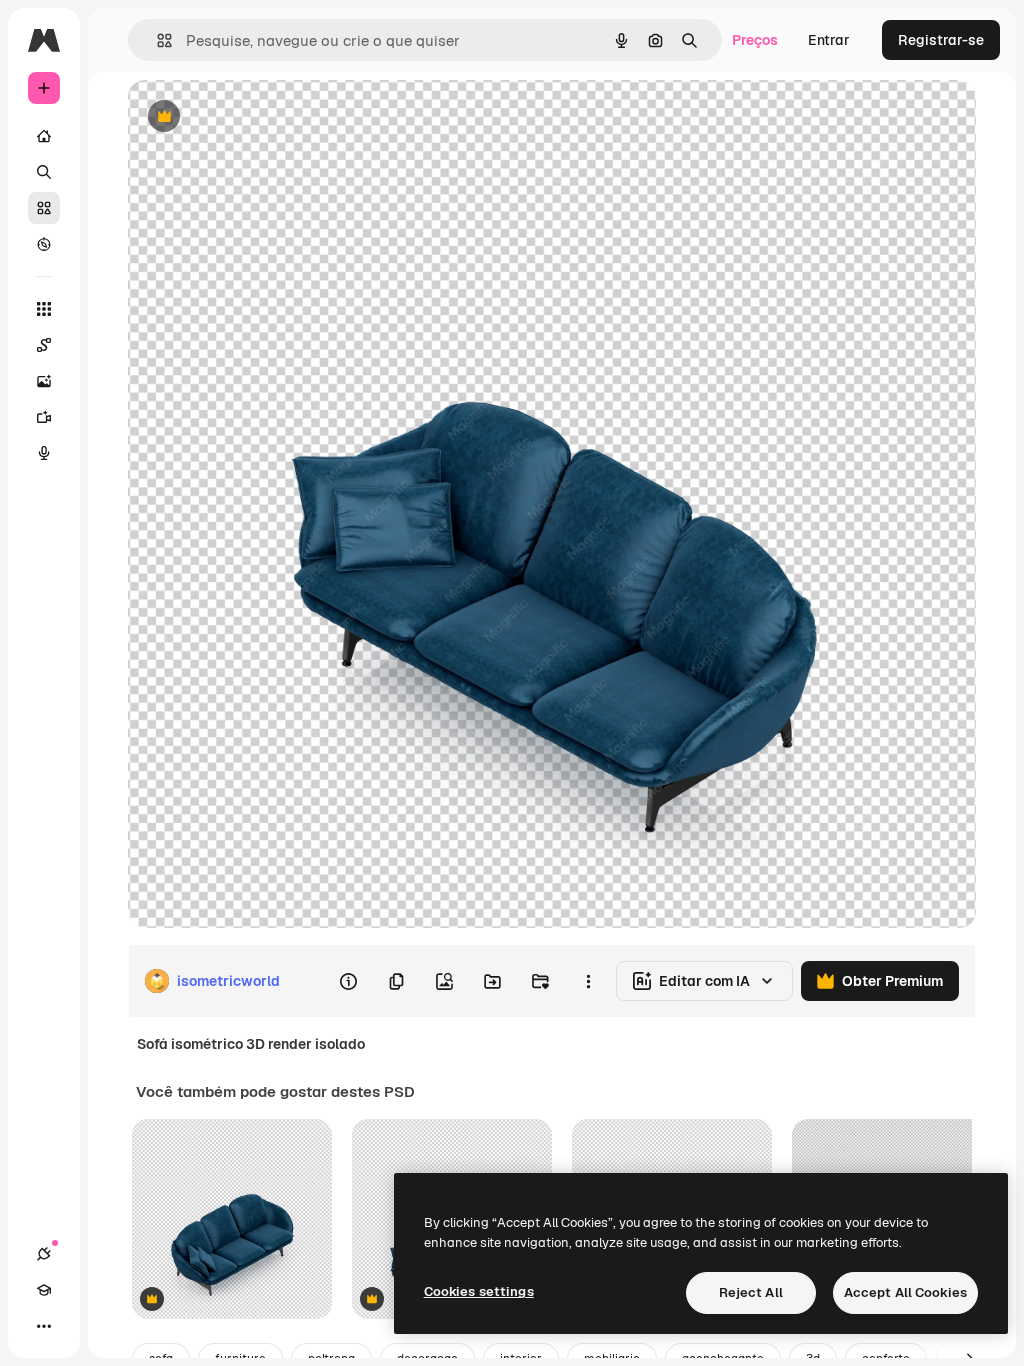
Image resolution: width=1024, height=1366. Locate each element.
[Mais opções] (588, 981)
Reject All (751, 1292)
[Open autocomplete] (156, 40)
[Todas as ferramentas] (44, 309)
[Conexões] (44, 1254)
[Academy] (44, 1290)
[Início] (44, 136)
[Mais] (44, 1326)
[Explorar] (44, 244)
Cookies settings (479, 1291)
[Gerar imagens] (44, 381)
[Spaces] (44, 345)
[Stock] (44, 208)
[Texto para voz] (44, 453)
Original (256, 117)
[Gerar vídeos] (44, 417)
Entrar (829, 40)
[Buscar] (44, 172)
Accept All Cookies (905, 1292)
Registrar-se (941, 40)
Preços (755, 40)
